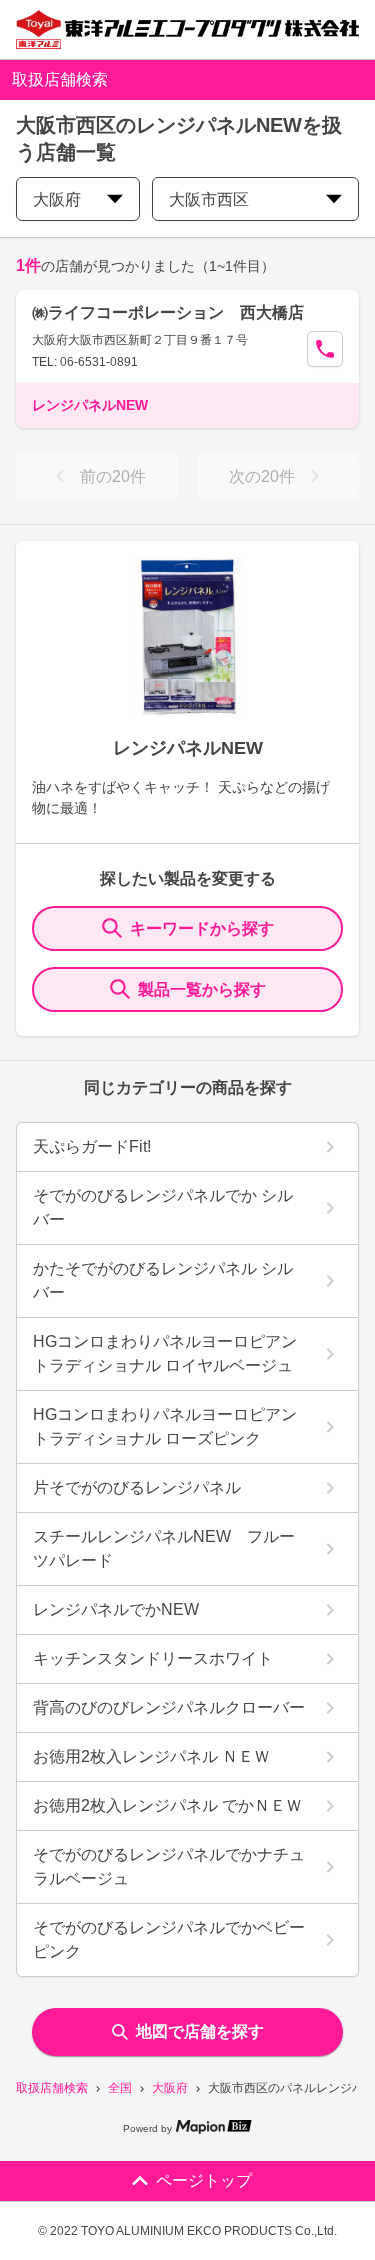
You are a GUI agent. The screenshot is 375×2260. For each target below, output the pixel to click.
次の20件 (262, 476)
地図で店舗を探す (200, 2031)
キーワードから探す (202, 928)
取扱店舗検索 (52, 2088)
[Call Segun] (325, 349)
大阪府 (170, 2088)
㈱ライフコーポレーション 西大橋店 (168, 312)
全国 (120, 2088)
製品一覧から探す (202, 989)
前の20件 (113, 476)
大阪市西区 (209, 199)
